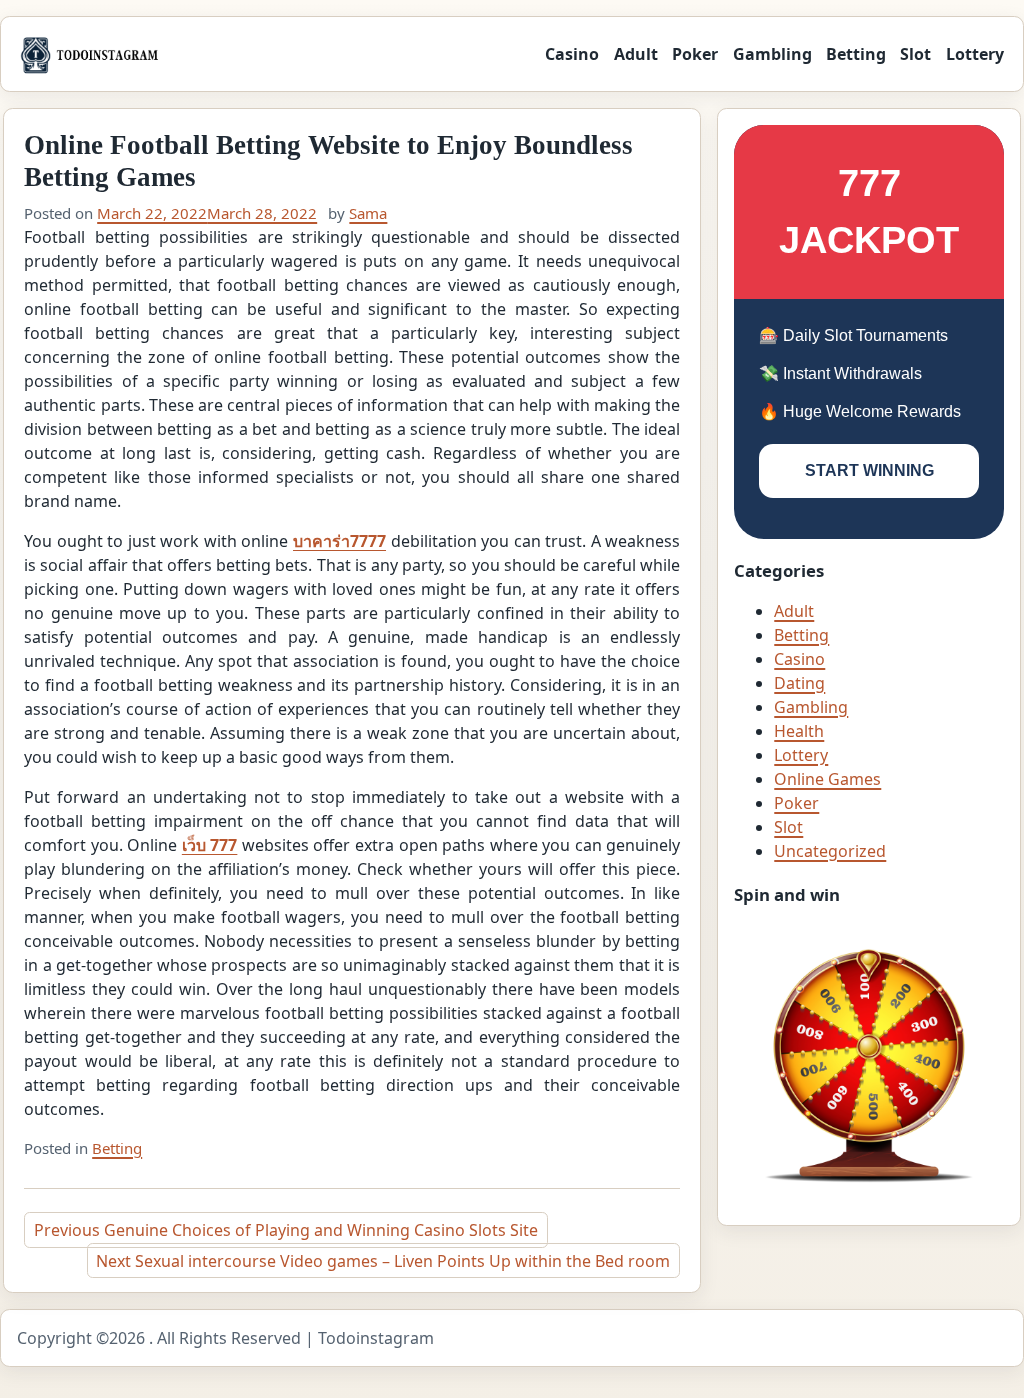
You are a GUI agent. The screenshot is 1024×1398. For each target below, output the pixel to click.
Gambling (772, 54)
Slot (915, 54)
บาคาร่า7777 (339, 541)
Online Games (827, 779)
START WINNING (869, 470)
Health (799, 731)
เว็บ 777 (210, 845)
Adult (636, 54)
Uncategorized (830, 851)
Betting (856, 54)
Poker (695, 54)
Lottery (975, 54)
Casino (572, 54)
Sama (368, 213)
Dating (799, 683)
